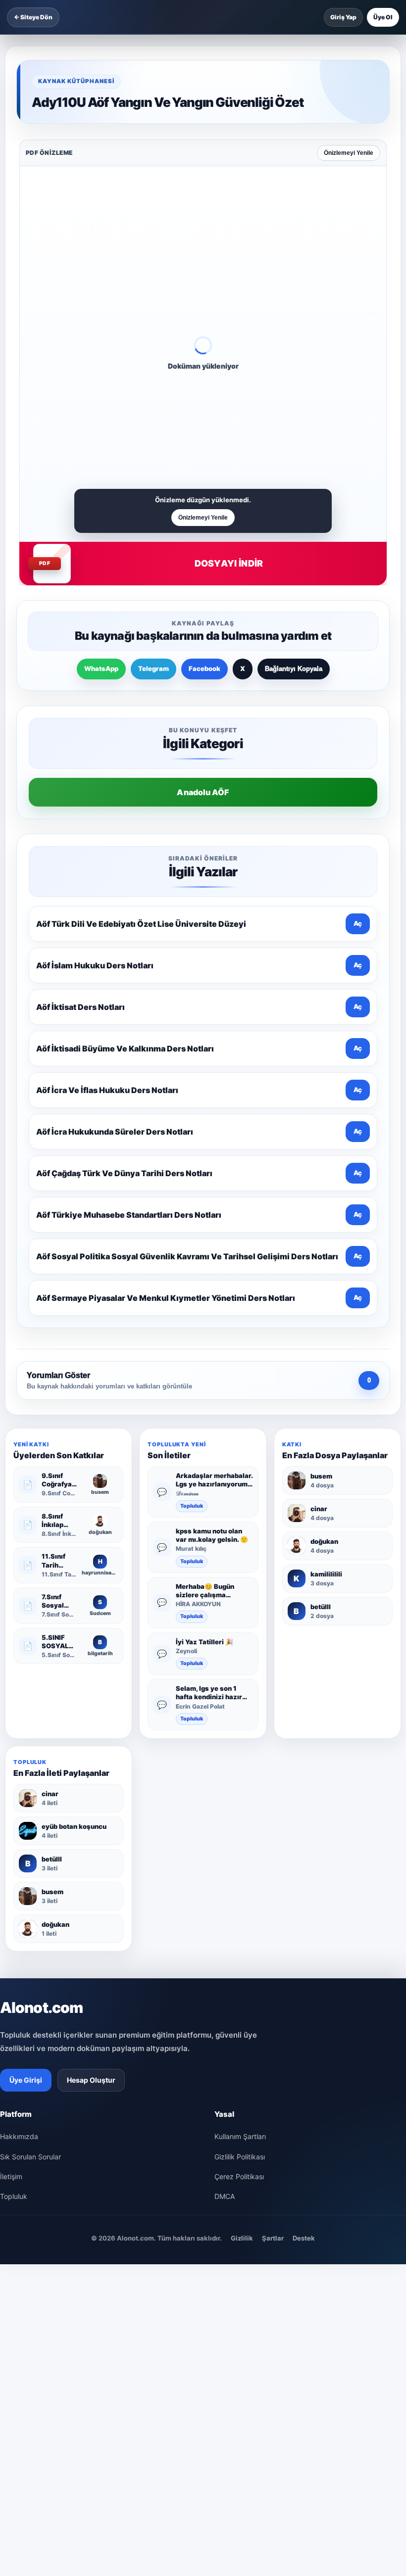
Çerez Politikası (239, 2176)
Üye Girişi (26, 2080)
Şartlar (273, 2238)
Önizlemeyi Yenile (349, 153)
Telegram (153, 668)
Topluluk (192, 1506)
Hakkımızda (19, 2136)
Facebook (204, 668)
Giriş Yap (343, 17)
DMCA (225, 2196)
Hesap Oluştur (91, 2080)
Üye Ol (383, 17)
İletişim (11, 2176)
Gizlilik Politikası (240, 2157)
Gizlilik (242, 2238)
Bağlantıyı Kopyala (294, 669)
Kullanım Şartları (240, 2136)
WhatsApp (101, 668)
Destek (304, 2238)
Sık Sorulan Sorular (30, 2157)
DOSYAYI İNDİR (229, 563)
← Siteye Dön (33, 17)
